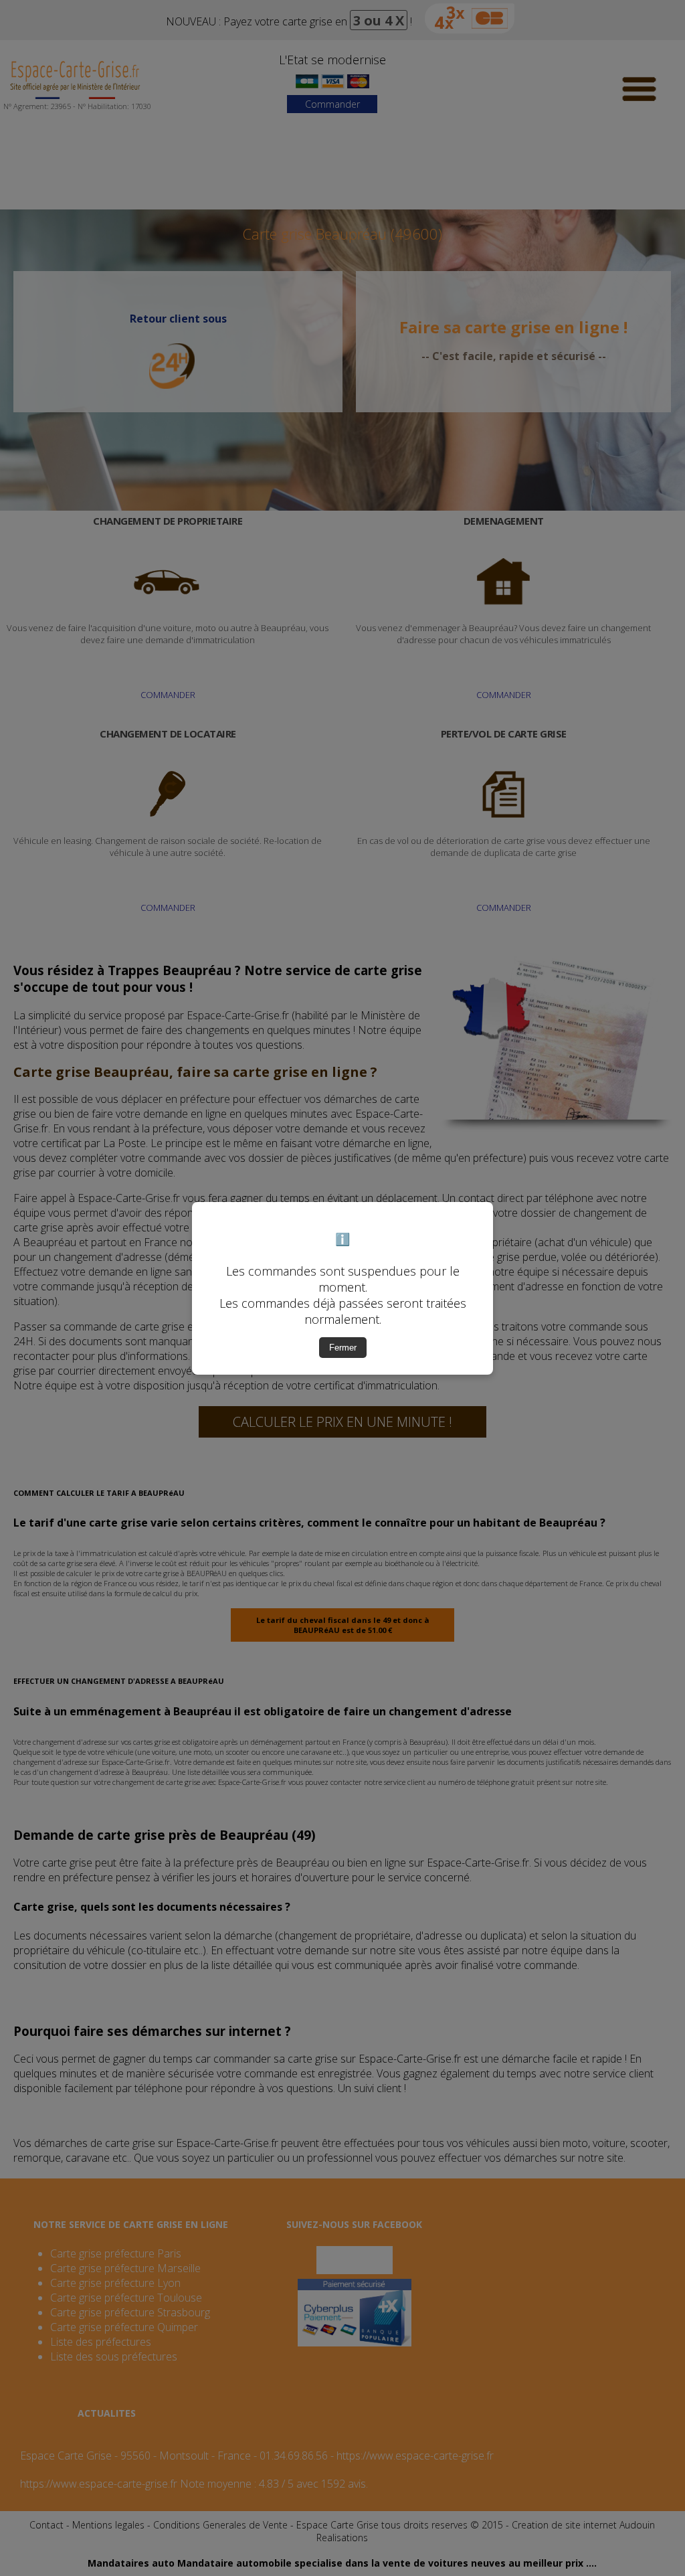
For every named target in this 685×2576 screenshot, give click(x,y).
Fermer (343, 1348)
